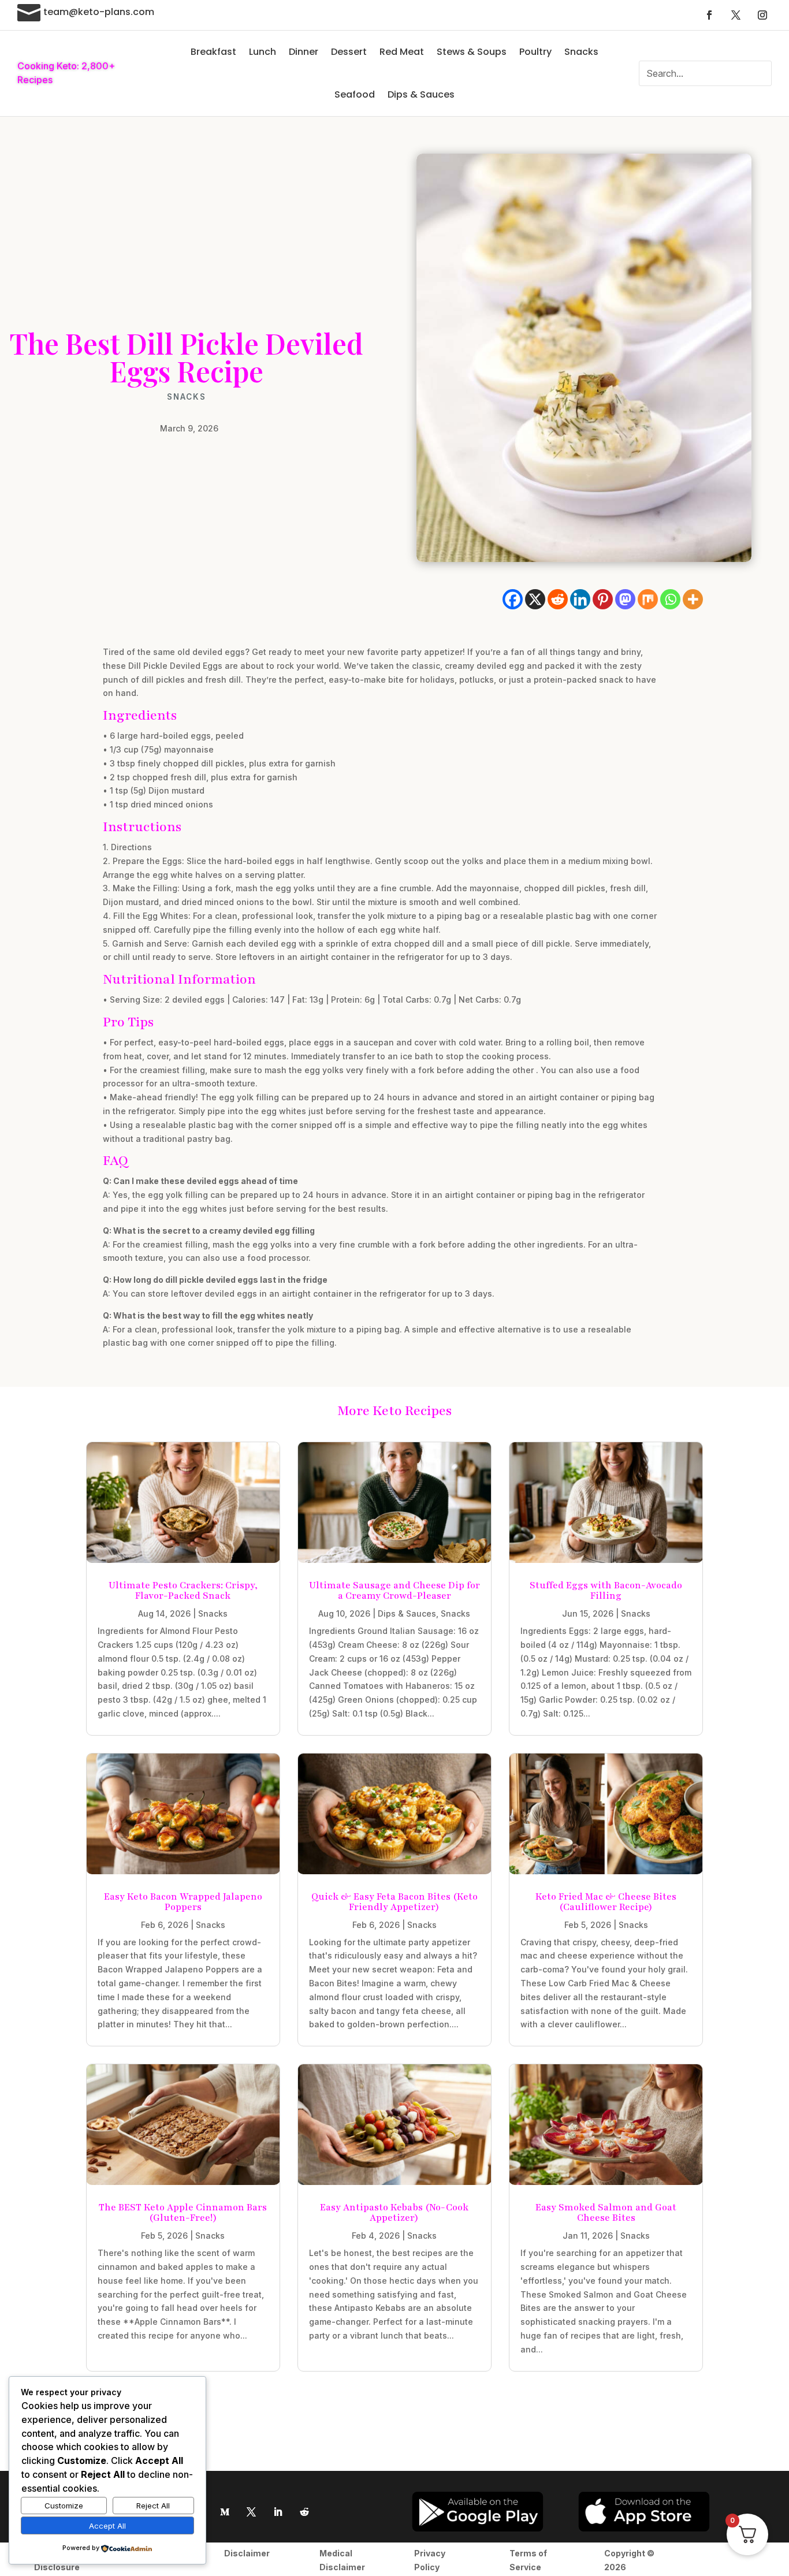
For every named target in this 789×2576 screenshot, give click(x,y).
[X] (535, 599)
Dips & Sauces (421, 94)
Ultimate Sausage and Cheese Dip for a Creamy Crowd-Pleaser (394, 1591)
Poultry (535, 52)
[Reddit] (558, 599)
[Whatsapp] (670, 599)
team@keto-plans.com (99, 12)
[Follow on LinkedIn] (278, 2512)
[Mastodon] (625, 599)
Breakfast (213, 52)
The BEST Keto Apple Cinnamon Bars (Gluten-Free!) (183, 2213)
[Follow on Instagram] (762, 15)
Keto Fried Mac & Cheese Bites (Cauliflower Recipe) (606, 1902)
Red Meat (402, 52)
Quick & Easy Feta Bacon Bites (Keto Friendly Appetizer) (394, 1902)
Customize (64, 2506)
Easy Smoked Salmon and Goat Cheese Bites (606, 2213)
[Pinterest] (603, 599)
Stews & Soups (472, 52)
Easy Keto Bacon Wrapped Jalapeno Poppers (183, 1902)
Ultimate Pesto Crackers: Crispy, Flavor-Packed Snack (183, 1591)
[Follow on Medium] (225, 2512)
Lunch (263, 52)
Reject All (153, 2506)
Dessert (349, 52)
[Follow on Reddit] (304, 2512)
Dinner (304, 52)
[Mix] (648, 599)
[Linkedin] (580, 599)
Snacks (581, 52)
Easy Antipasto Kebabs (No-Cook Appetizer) (394, 2213)
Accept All (107, 2526)
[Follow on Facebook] (709, 15)
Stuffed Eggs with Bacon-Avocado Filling (606, 1591)
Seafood (355, 94)
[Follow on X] (736, 15)
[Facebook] (513, 599)
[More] (693, 599)
